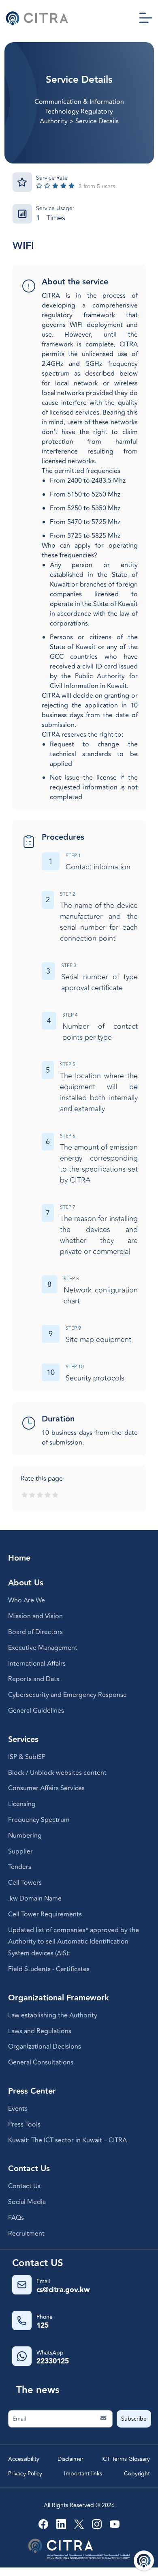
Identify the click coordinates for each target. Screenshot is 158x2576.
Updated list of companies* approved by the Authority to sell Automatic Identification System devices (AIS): (74, 1942)
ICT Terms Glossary (126, 2459)
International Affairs (37, 1664)
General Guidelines (36, 1711)
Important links (83, 2474)
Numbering (25, 1836)
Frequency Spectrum (39, 1820)
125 (43, 2326)
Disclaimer (70, 2459)
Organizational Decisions (45, 2047)
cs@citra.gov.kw (63, 2290)
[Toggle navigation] (146, 18)
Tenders (20, 1867)
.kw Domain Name (35, 1899)
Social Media (27, 2202)
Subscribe (134, 2419)
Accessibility (24, 2459)
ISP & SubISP (27, 1757)
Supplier (20, 1851)
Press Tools (24, 2124)
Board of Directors (35, 1632)
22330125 (53, 2361)
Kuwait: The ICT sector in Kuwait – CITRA (67, 2140)
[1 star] (25, 1495)
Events (18, 2109)
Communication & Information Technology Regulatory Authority (79, 112)
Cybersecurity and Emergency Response (67, 1695)
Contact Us (24, 2186)
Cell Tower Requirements (45, 1914)
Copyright (137, 2474)
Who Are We (27, 1600)
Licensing (22, 1804)
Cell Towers (25, 1883)
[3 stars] (40, 1495)
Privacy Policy (25, 2474)
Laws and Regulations (40, 2031)
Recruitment (26, 2234)
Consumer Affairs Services (46, 1788)
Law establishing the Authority (53, 2015)
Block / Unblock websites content (57, 1773)
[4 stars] (48, 1495)
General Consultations (41, 2062)
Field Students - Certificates (49, 1969)
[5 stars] (55, 1495)
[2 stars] (32, 1495)
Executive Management (43, 1648)
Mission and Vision (35, 1616)
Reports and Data (34, 1679)
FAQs (16, 2218)
